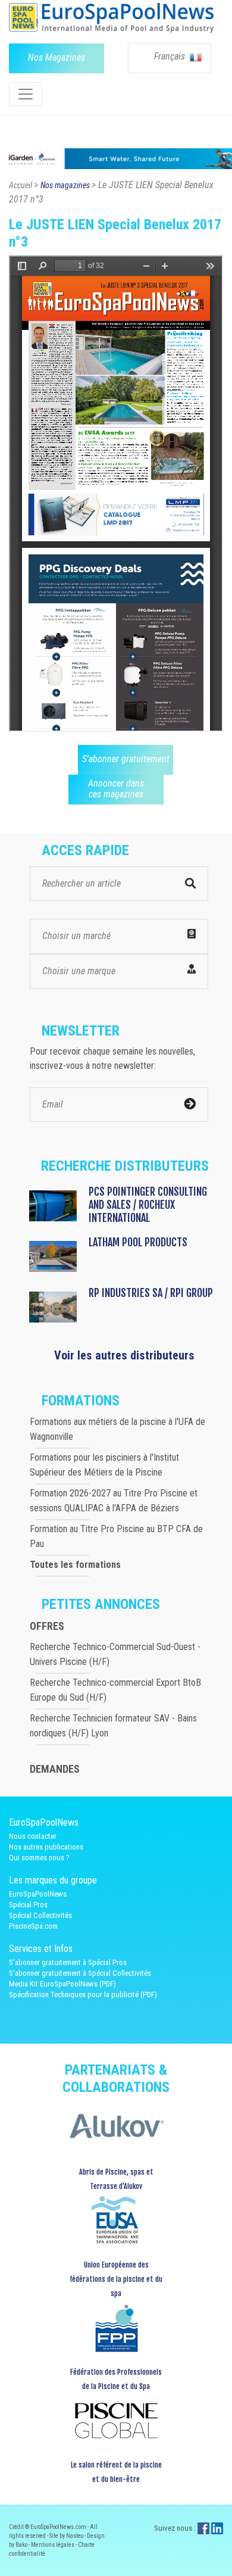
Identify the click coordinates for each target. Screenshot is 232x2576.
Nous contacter (33, 1836)
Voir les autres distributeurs (124, 1355)
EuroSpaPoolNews (38, 1894)
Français (171, 56)
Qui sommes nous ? (39, 1858)
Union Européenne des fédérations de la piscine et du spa (116, 2279)
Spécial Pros (28, 1905)
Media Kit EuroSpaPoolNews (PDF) (62, 1984)
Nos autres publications (46, 1847)
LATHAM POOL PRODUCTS (138, 1242)
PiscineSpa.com (33, 1926)
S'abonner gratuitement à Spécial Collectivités (80, 1973)
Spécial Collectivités (40, 1915)
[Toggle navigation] (26, 94)
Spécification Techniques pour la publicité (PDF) (83, 1995)
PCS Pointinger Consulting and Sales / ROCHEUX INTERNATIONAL (148, 1205)
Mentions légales (53, 2545)
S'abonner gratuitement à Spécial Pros (68, 1962)
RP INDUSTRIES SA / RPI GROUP (151, 1293)
